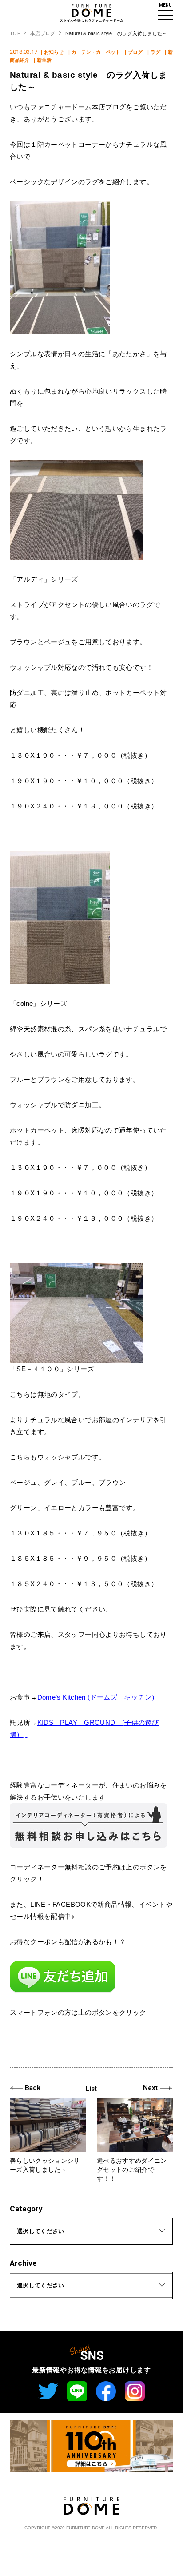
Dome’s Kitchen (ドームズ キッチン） (98, 1697)
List (91, 2089)
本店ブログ (43, 33)
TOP (15, 33)
